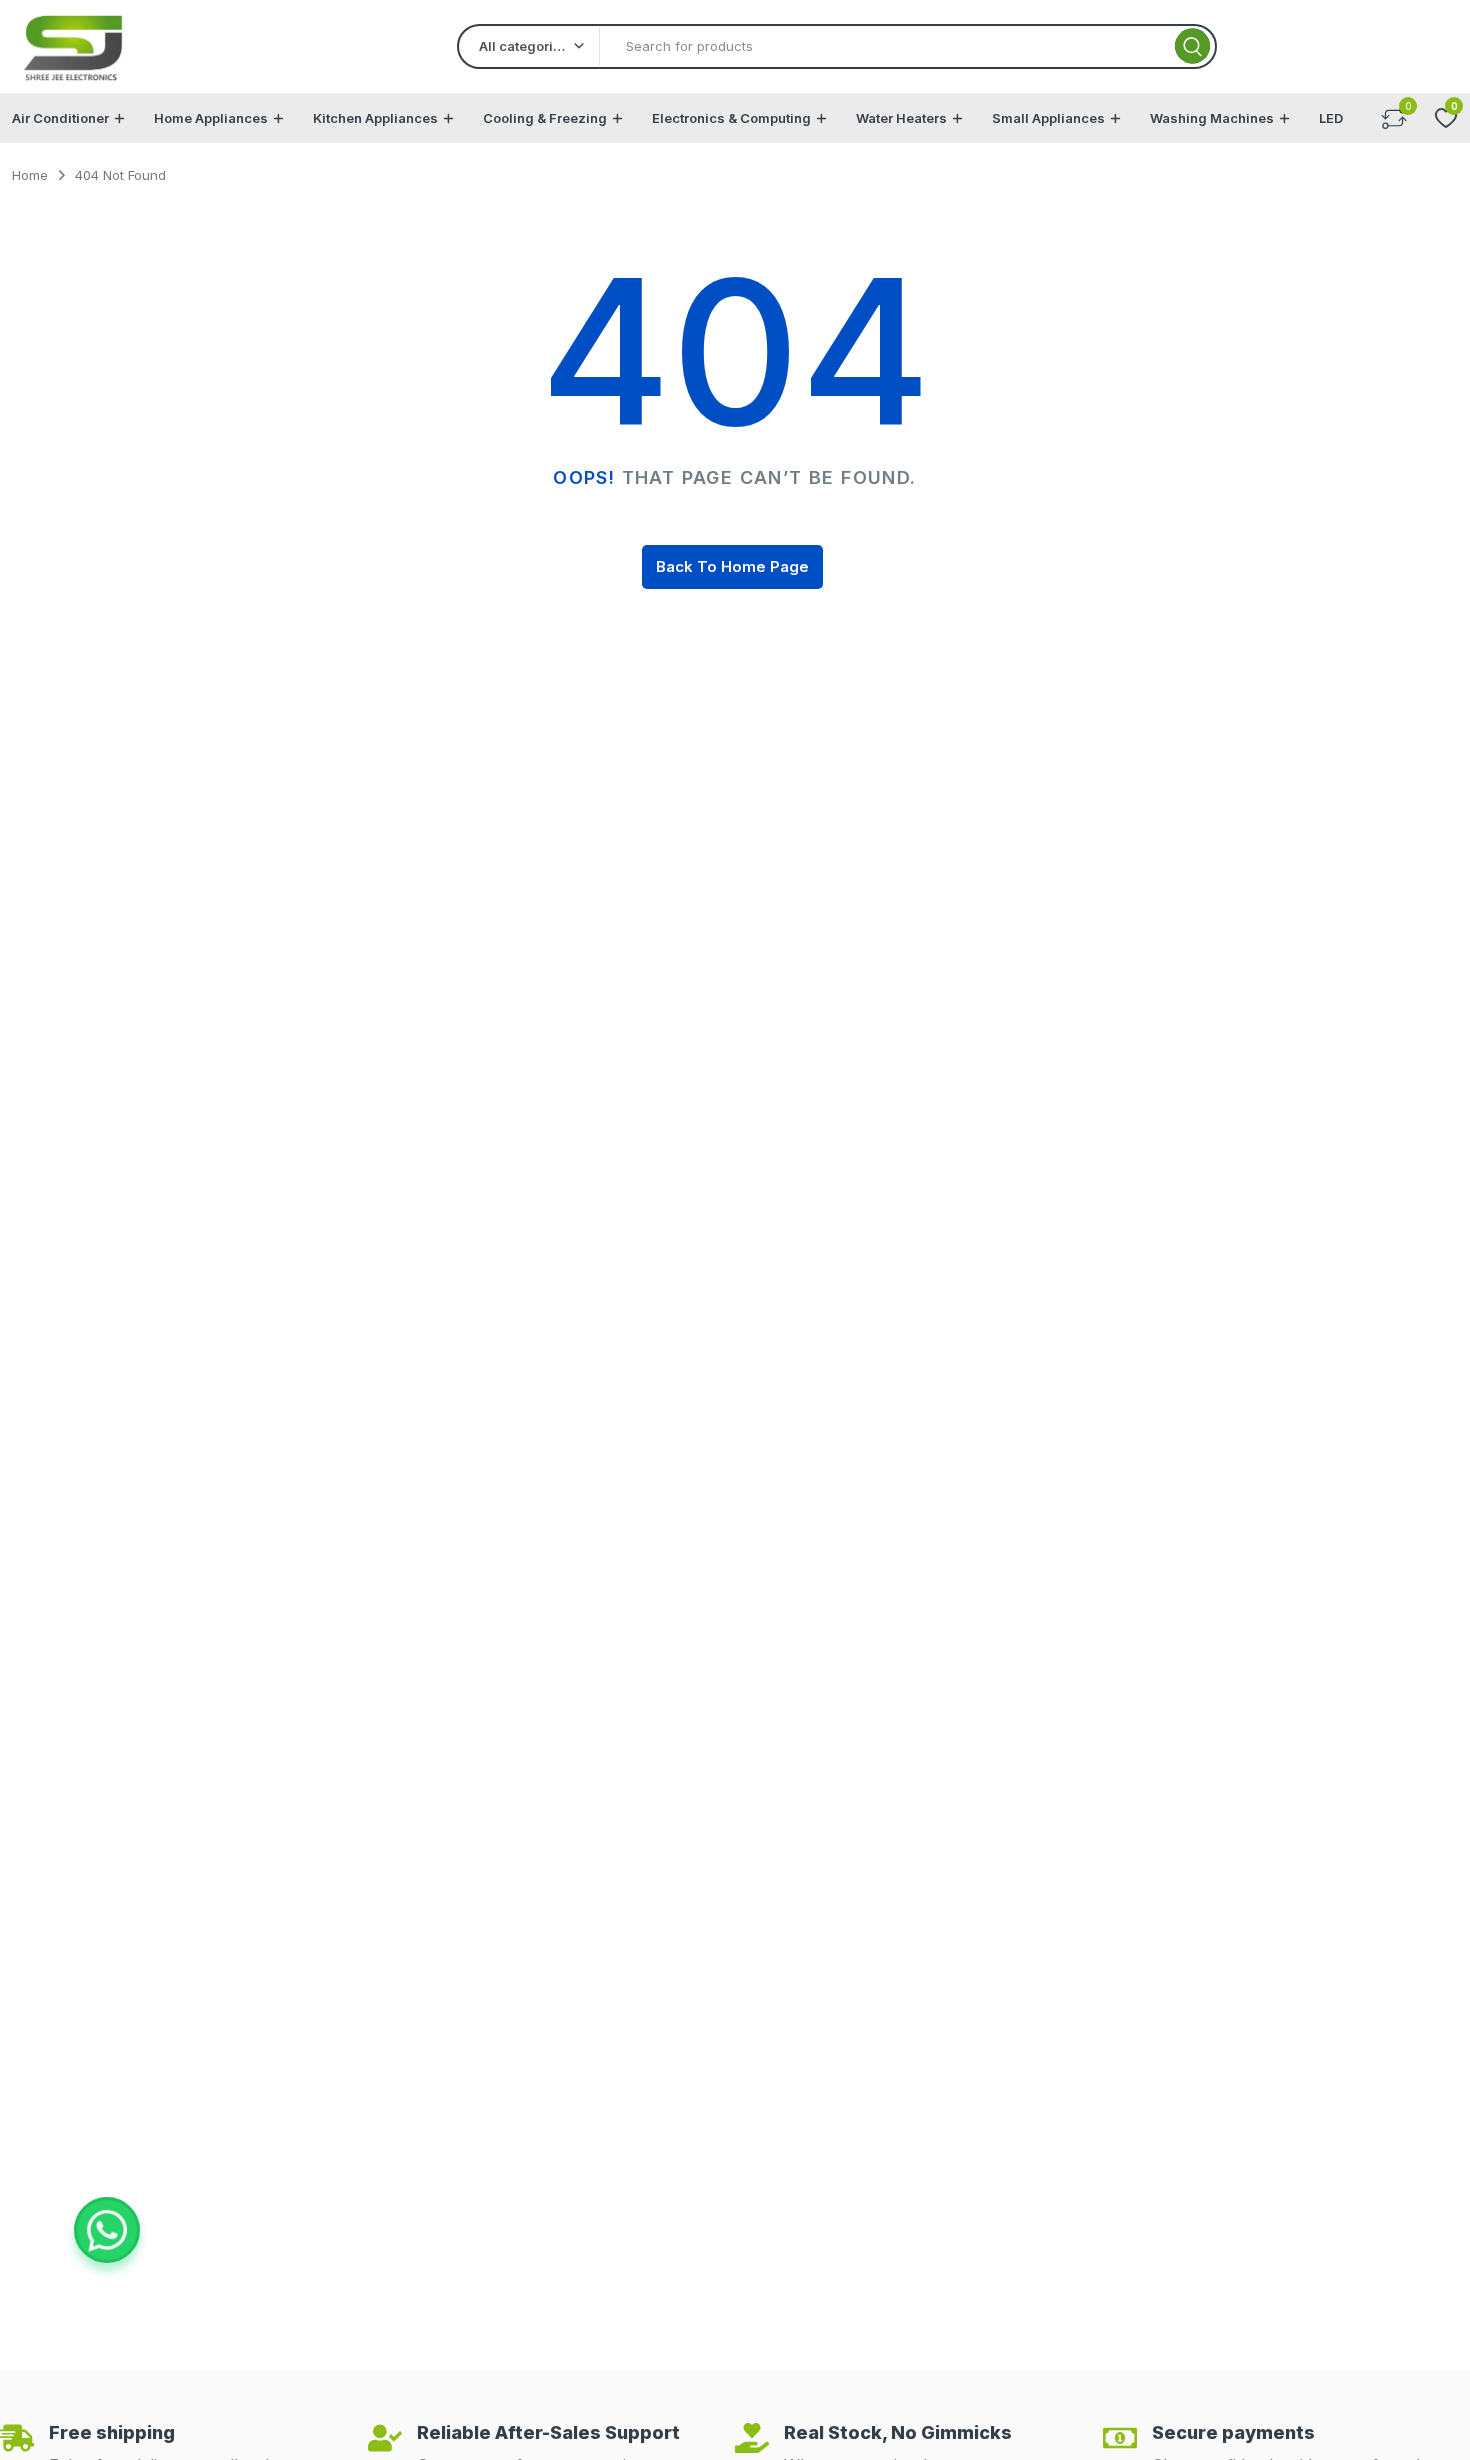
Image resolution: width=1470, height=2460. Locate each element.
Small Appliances (1048, 118)
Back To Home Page (732, 566)
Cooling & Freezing (545, 118)
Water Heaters (901, 118)
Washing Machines (1212, 118)
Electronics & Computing (731, 118)
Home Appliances (211, 118)
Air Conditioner (60, 118)
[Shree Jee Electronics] (74, 46)
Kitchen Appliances (375, 118)
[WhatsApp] (107, 2230)
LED (1331, 118)
